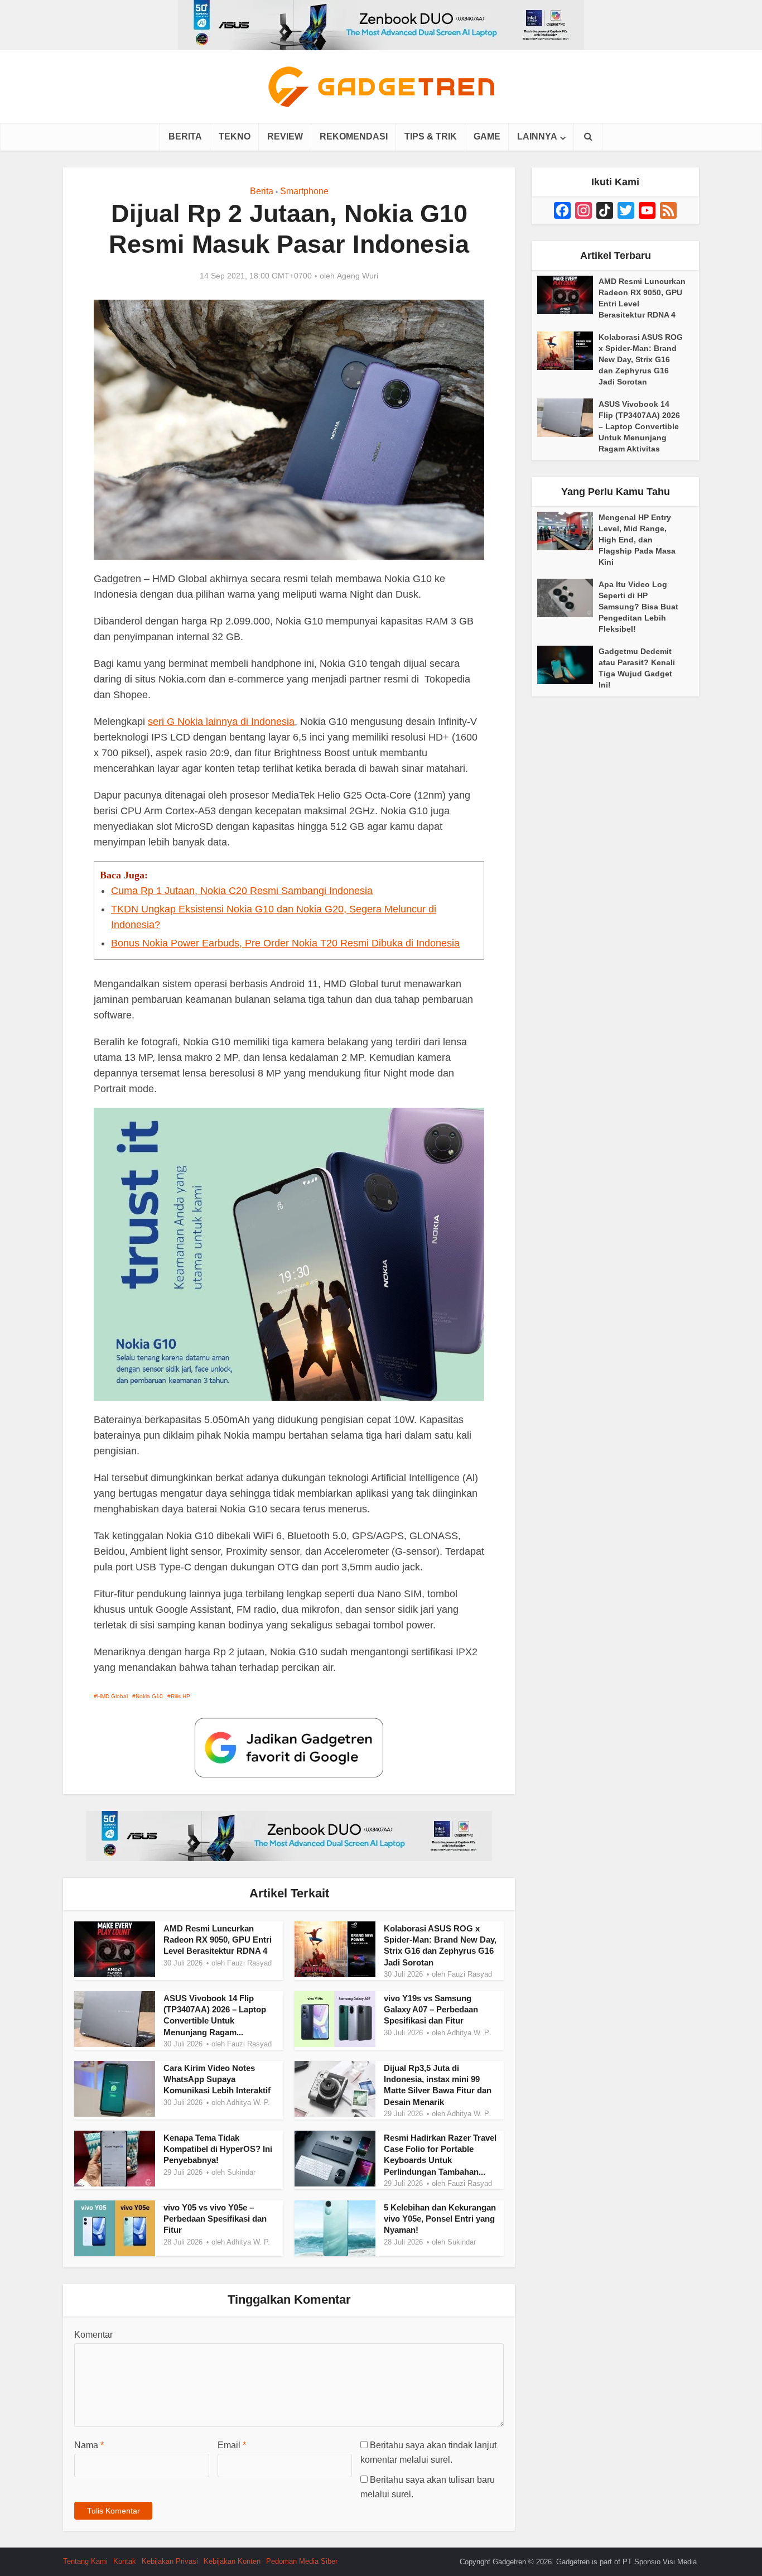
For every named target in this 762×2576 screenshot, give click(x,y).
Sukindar (241, 2172)
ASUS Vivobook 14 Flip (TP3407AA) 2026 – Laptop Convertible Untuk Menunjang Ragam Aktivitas (639, 426)
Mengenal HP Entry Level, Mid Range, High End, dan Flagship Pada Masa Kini (637, 540)
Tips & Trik (431, 136)
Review (285, 136)
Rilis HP (180, 1696)
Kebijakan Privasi (170, 2561)
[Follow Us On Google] (289, 1747)
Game (487, 136)
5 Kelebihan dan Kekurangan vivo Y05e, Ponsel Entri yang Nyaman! (440, 2219)
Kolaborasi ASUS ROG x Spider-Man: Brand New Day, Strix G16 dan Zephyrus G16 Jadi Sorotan (641, 359)
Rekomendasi (354, 136)
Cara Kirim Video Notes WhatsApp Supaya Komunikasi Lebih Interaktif (217, 2079)
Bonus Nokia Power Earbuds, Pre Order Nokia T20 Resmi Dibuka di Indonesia (285, 943)
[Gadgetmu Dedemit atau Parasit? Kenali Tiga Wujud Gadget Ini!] (568, 665)
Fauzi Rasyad (249, 1963)
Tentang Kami (85, 2561)
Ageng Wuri (358, 276)
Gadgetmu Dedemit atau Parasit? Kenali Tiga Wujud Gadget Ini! (637, 668)
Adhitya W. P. (469, 2033)
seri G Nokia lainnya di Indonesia (221, 722)
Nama (89, 2445)
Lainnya (537, 136)
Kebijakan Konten (232, 2561)
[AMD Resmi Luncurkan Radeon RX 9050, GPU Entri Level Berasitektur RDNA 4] (568, 295)
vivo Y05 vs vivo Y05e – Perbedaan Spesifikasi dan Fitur (215, 2219)
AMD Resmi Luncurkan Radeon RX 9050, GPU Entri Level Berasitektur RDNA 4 (218, 1940)
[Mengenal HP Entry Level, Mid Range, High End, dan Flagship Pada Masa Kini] (568, 531)
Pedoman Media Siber (302, 2561)
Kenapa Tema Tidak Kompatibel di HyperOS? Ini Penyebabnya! (218, 2149)
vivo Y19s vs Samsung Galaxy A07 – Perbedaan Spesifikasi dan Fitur (431, 2010)
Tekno (235, 136)
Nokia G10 (149, 1696)
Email (232, 2445)
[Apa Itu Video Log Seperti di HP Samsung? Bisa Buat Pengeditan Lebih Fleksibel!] (568, 598)
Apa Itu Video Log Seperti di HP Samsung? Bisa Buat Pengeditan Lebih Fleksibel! (638, 607)
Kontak (125, 2561)
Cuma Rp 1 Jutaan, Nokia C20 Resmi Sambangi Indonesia (242, 891)
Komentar (93, 2335)
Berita (185, 136)
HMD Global (112, 1696)
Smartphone (304, 191)
